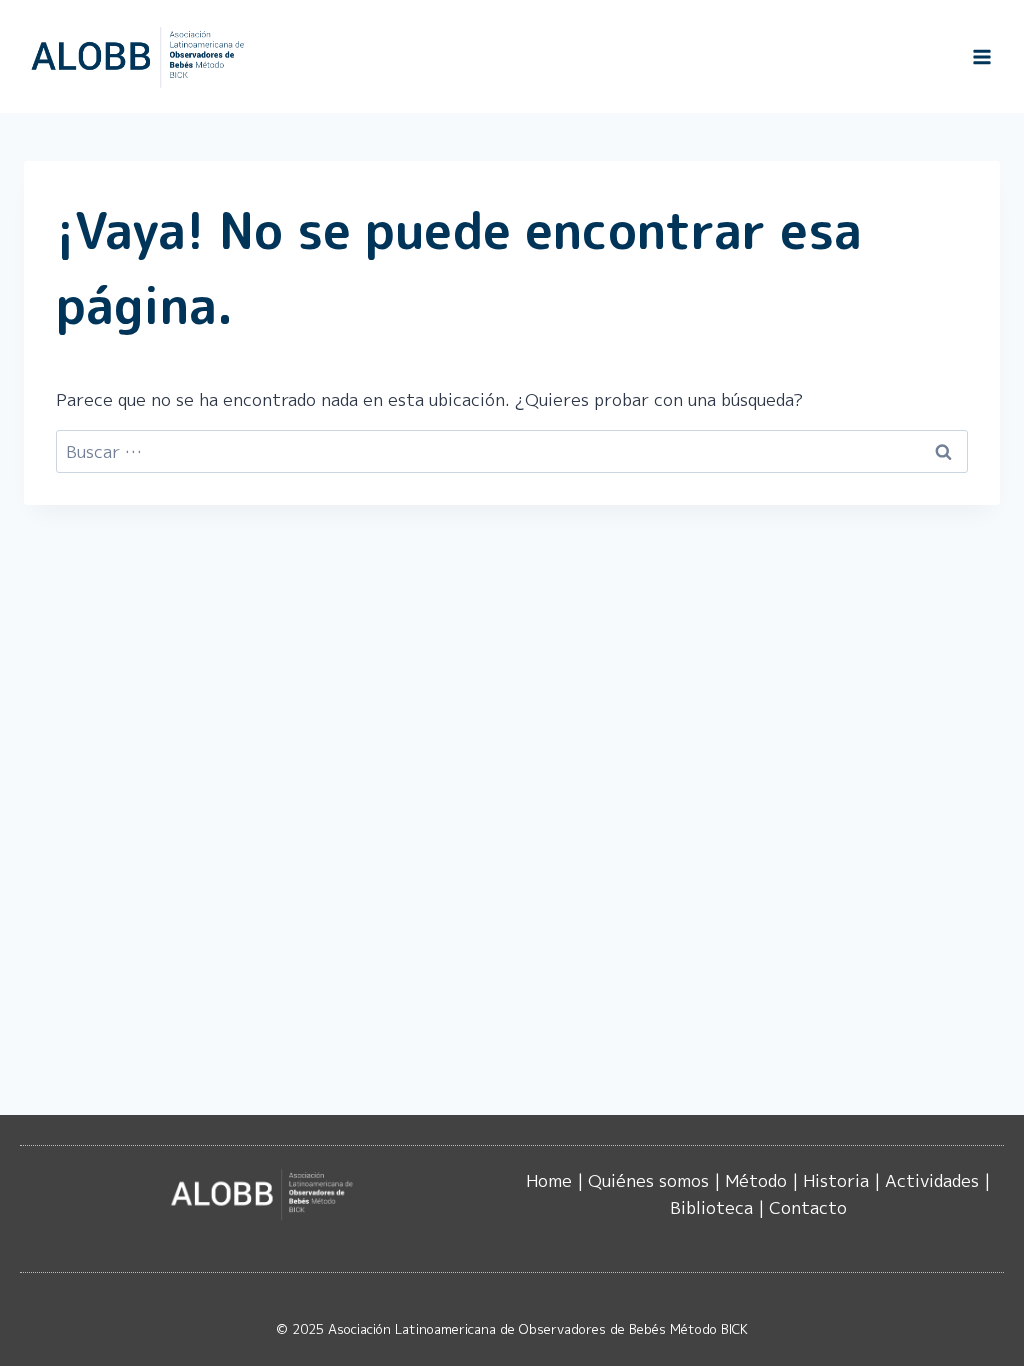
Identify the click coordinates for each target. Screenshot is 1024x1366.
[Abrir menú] (981, 56)
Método (756, 1180)
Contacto (808, 1207)
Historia (836, 1180)
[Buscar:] (512, 451)
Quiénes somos (648, 1180)
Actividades (932, 1180)
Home (549, 1180)
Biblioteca (711, 1207)
